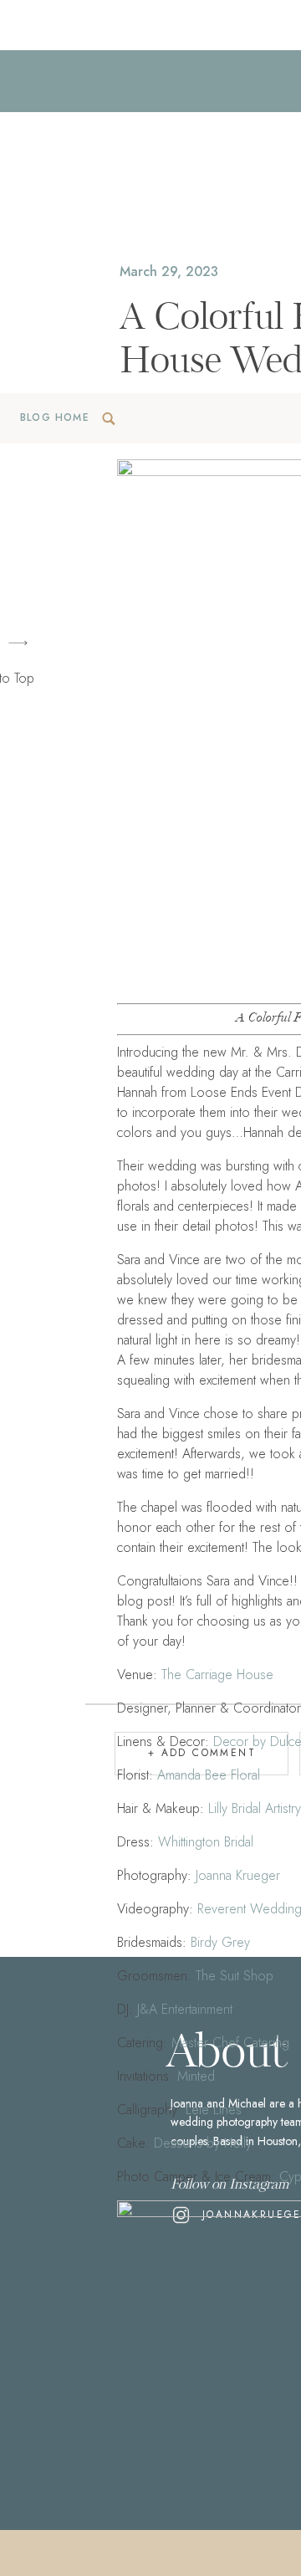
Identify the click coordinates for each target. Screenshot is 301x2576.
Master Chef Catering (230, 2043)
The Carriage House (217, 1675)
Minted (196, 2076)
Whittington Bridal (206, 1842)
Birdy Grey (220, 1942)
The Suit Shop (235, 1976)
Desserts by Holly (203, 2143)
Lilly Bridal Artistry (253, 1808)
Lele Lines (214, 2110)
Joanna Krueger (238, 1875)
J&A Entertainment (185, 2009)
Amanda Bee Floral (209, 1775)
